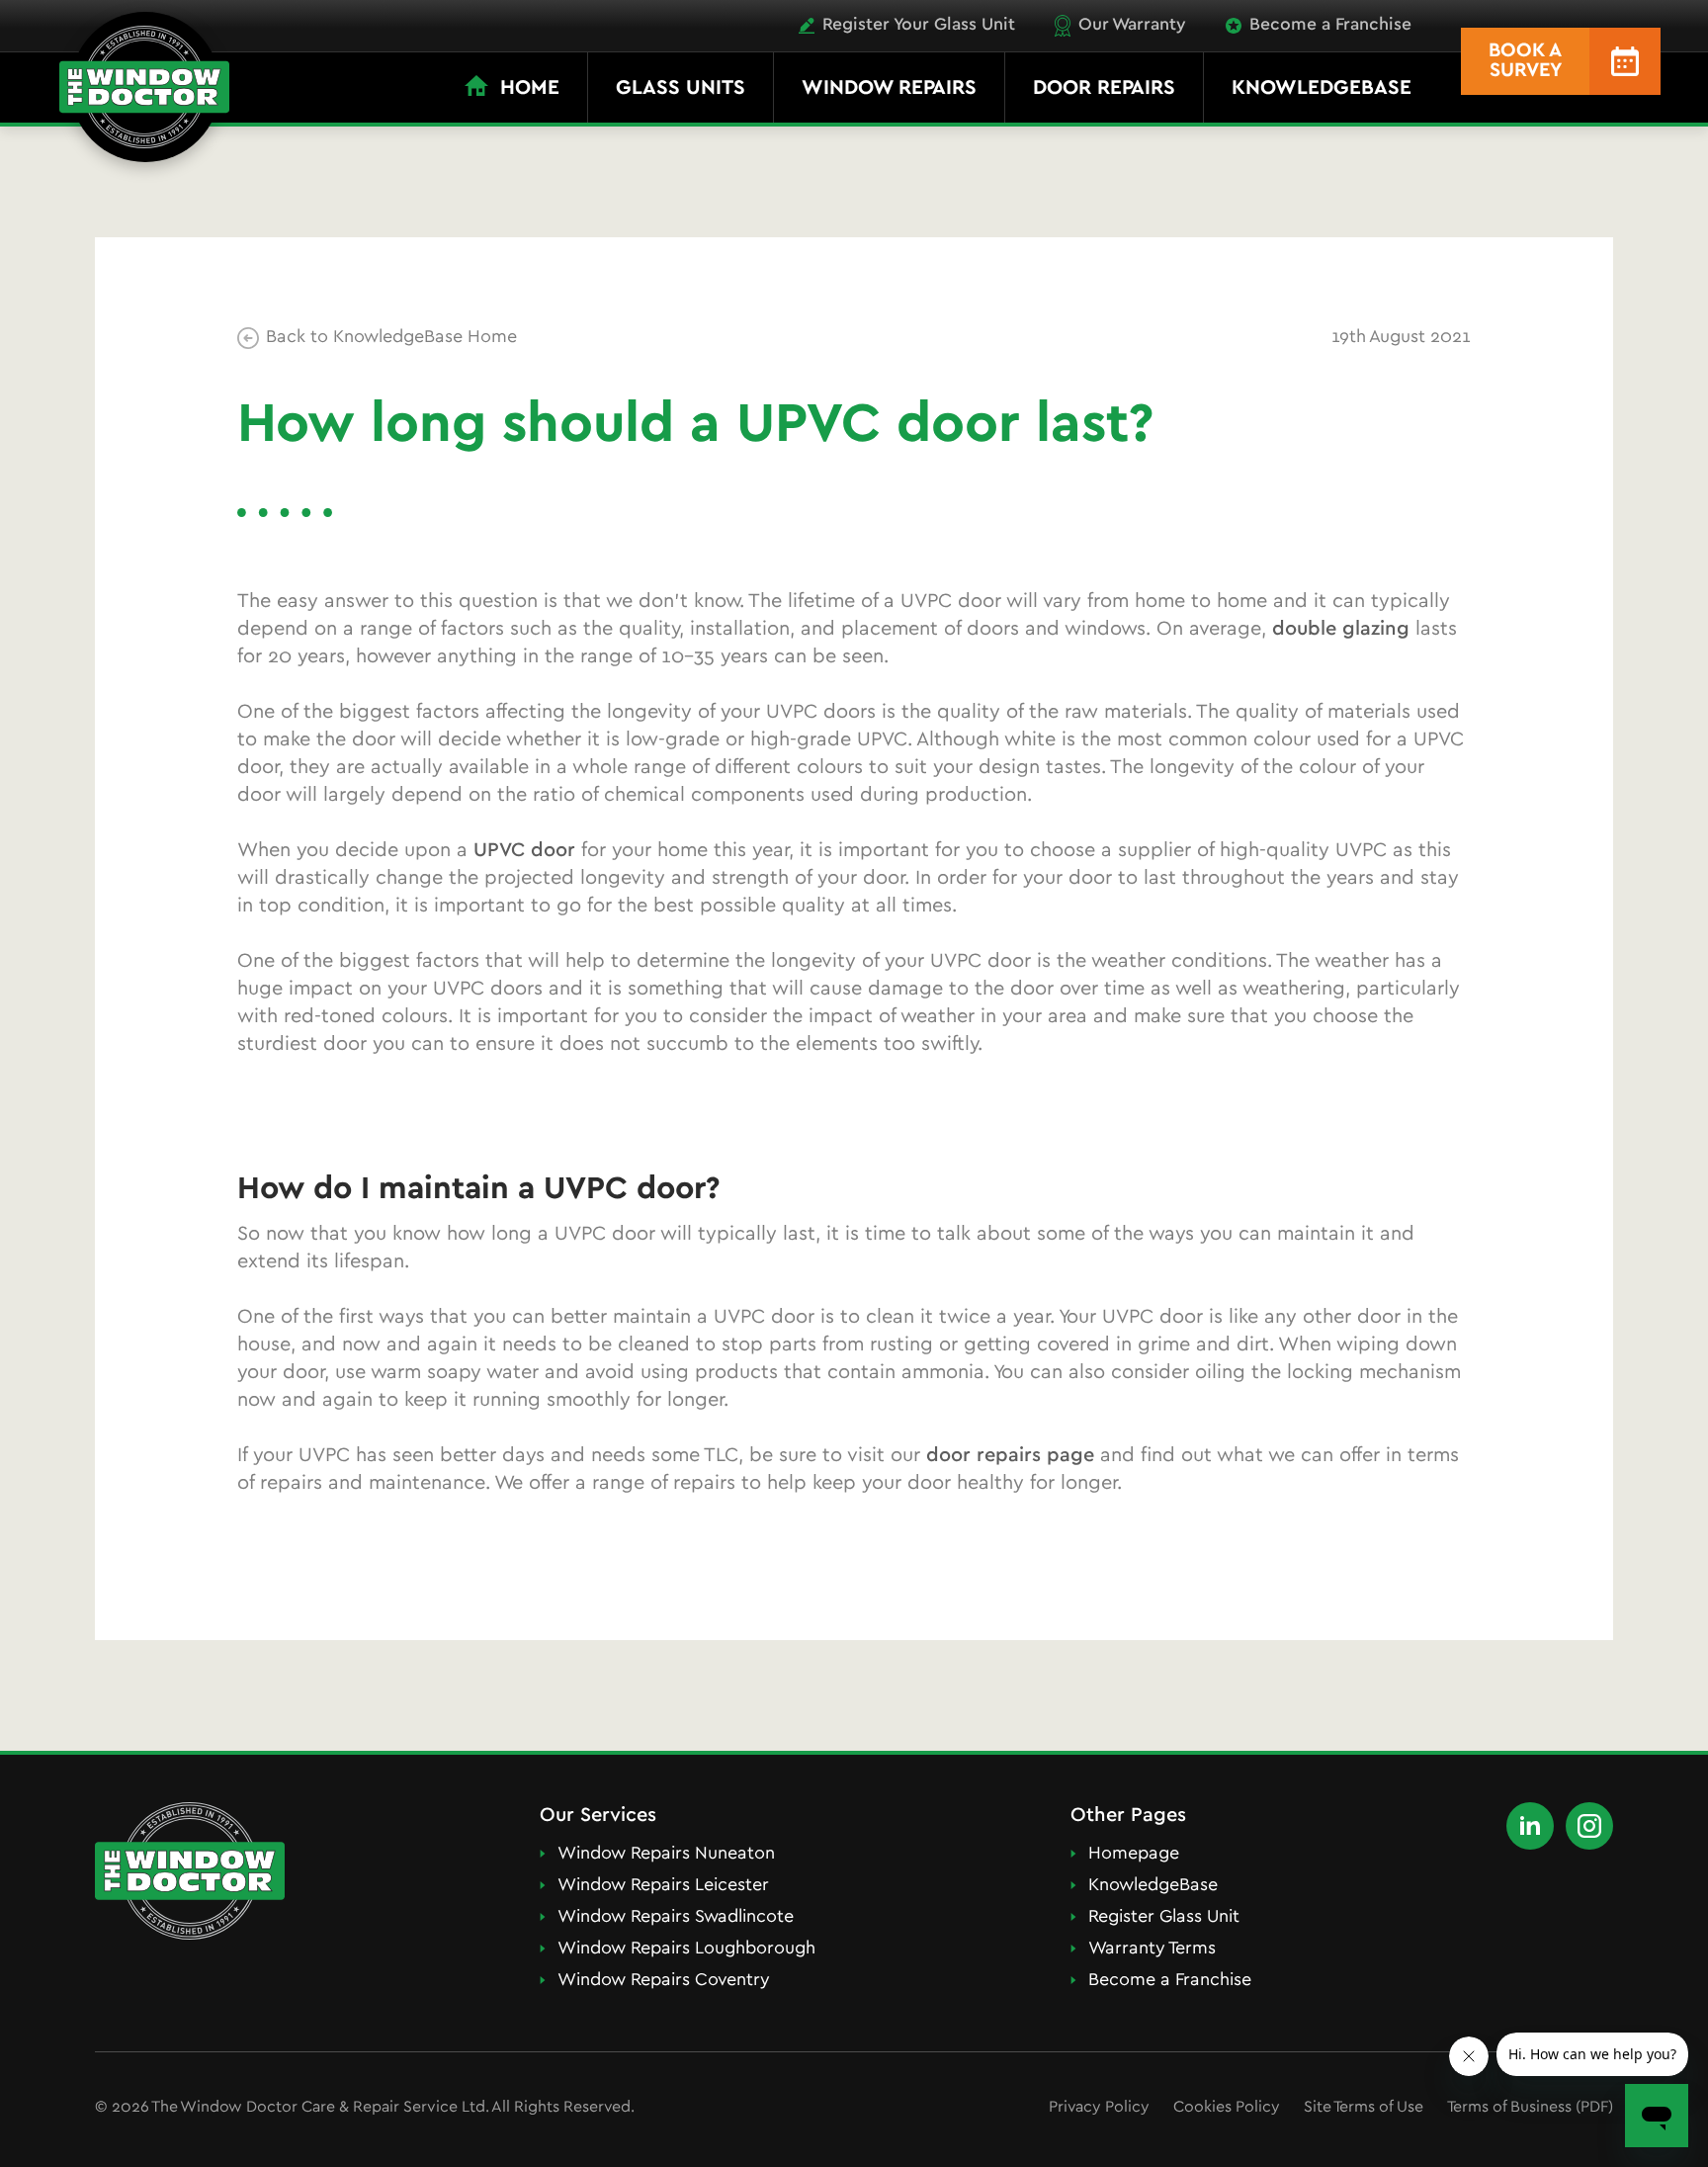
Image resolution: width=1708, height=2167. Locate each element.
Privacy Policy (1099, 2108)
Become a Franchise (1170, 1981)
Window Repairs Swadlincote (676, 1918)
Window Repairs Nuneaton (666, 1855)
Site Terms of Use (1364, 2108)
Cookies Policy (1227, 2108)
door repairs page (1010, 1456)
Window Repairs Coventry (664, 1981)
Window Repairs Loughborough (686, 1950)
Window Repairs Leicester (663, 1886)
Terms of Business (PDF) (1530, 2108)
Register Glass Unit (1164, 1918)
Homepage (1134, 1855)
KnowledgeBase (1153, 1886)
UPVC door (524, 851)
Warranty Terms (1152, 1950)
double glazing (1341, 629)
